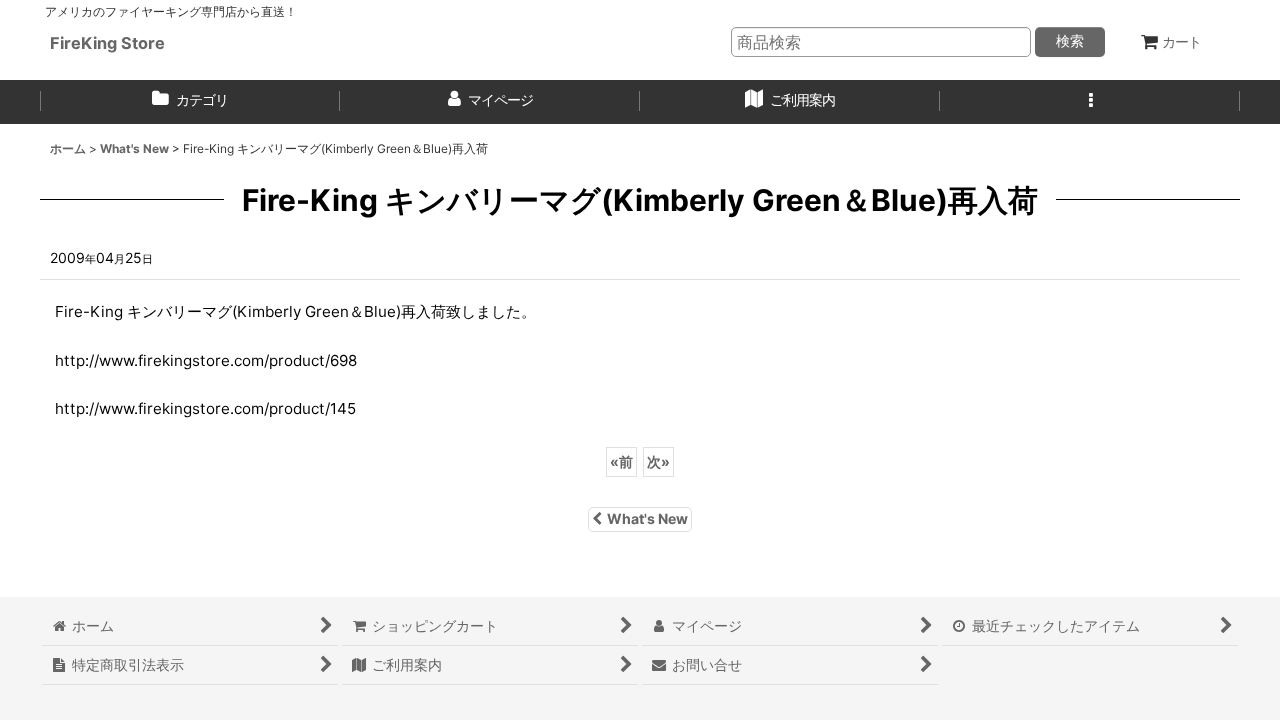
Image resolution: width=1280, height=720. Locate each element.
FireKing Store (107, 43)
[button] (1090, 102)
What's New (647, 518)
